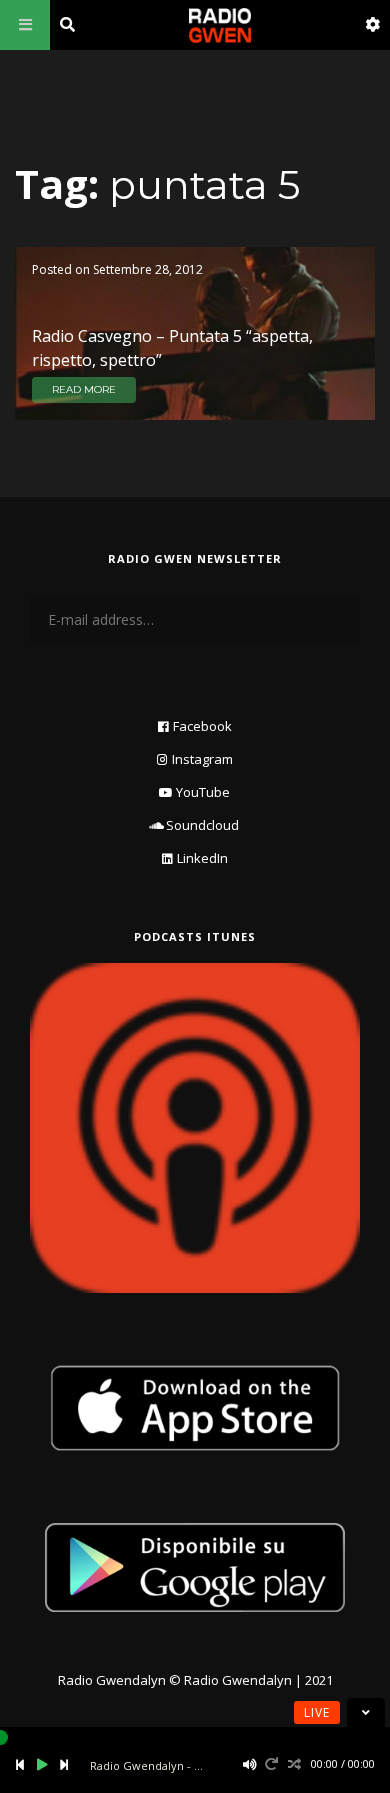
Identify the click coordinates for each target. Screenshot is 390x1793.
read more (84, 389)
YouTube (203, 792)
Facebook (202, 726)
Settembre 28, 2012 (148, 269)
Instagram (202, 759)
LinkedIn (202, 858)
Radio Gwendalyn (112, 1680)
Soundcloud (202, 825)
